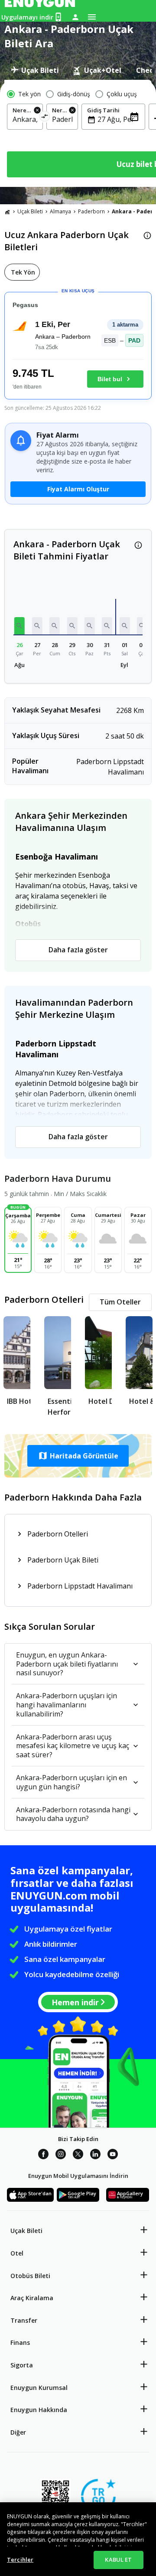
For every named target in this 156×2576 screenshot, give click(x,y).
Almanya (60, 211)
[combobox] (25, 119)
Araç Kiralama (32, 2298)
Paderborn (91, 211)
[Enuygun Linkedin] (95, 2155)
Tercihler (20, 2560)
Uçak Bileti (30, 211)
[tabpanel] (78, 133)
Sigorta (22, 2365)
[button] (19, 626)
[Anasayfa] (7, 212)
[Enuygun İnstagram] (61, 2155)
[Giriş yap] (75, 17)
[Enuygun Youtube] (113, 2155)
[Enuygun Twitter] (78, 2155)
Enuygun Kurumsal (39, 2388)
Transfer (24, 2320)
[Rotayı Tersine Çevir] (45, 118)
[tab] (35, 70)
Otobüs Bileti (30, 2276)
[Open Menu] (92, 17)
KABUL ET (118, 2560)
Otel (17, 2253)
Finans (20, 2342)
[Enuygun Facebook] (43, 2155)
